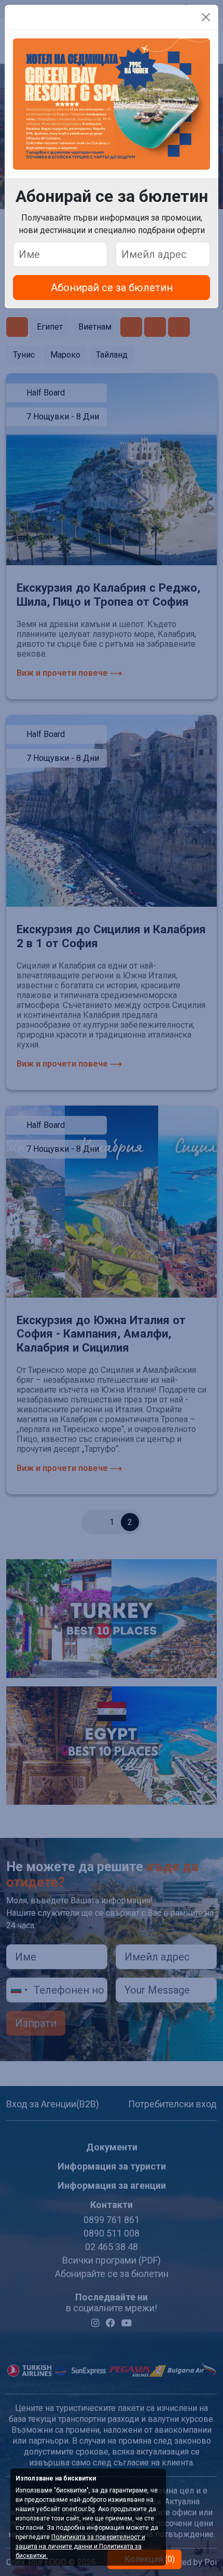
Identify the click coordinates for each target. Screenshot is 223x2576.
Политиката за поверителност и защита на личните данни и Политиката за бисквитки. (80, 2546)
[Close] (206, 17)
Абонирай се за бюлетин (112, 288)
